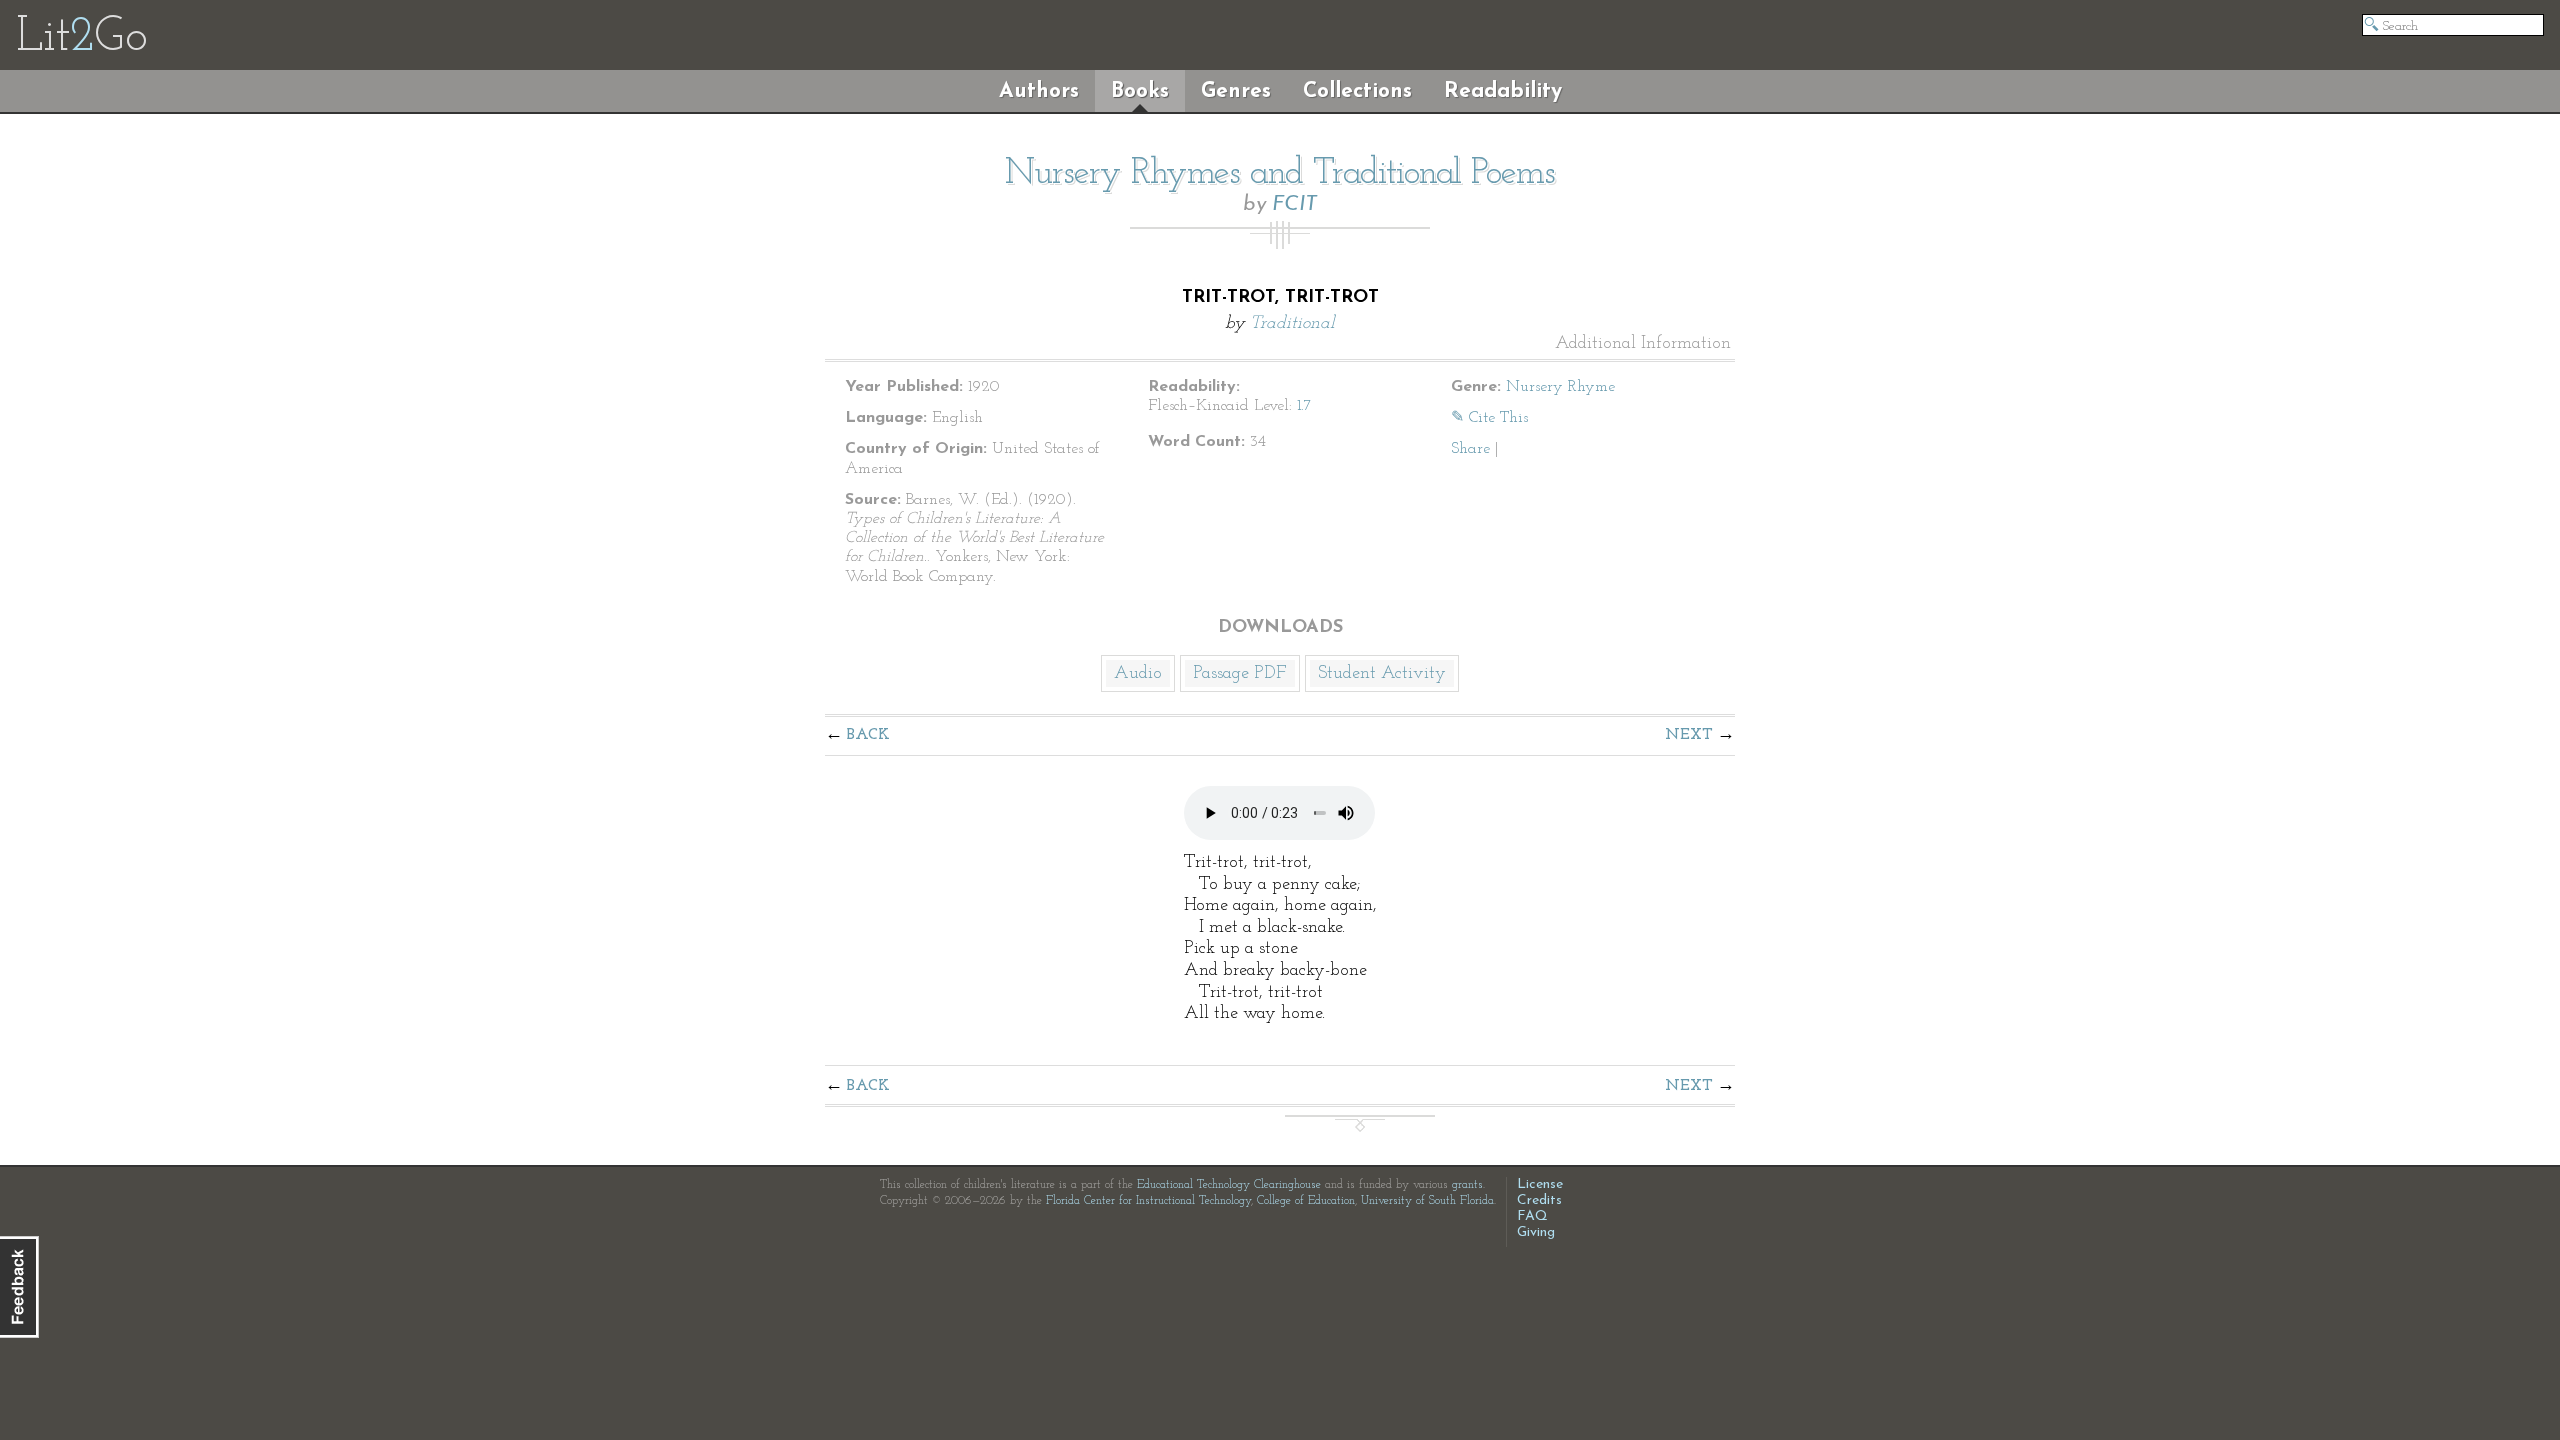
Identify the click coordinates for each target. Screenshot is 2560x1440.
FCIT (1294, 204)
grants (1467, 1185)
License (1540, 1184)
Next (1689, 735)
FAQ (1532, 1216)
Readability (1503, 91)
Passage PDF (1240, 674)
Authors (1039, 91)
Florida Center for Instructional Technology (1148, 1201)
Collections (1357, 91)
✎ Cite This (1489, 418)
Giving (1536, 1232)
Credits (1539, 1200)
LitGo (81, 38)
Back (868, 735)
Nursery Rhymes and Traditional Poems (1280, 174)
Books (1140, 91)
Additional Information (1643, 344)
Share (1470, 449)
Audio (1138, 674)
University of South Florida (1427, 1201)
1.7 (1304, 406)
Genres (1236, 91)
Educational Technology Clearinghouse (1229, 1185)
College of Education (1306, 1201)
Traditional (1292, 324)
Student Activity (1382, 674)
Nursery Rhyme (1560, 387)
